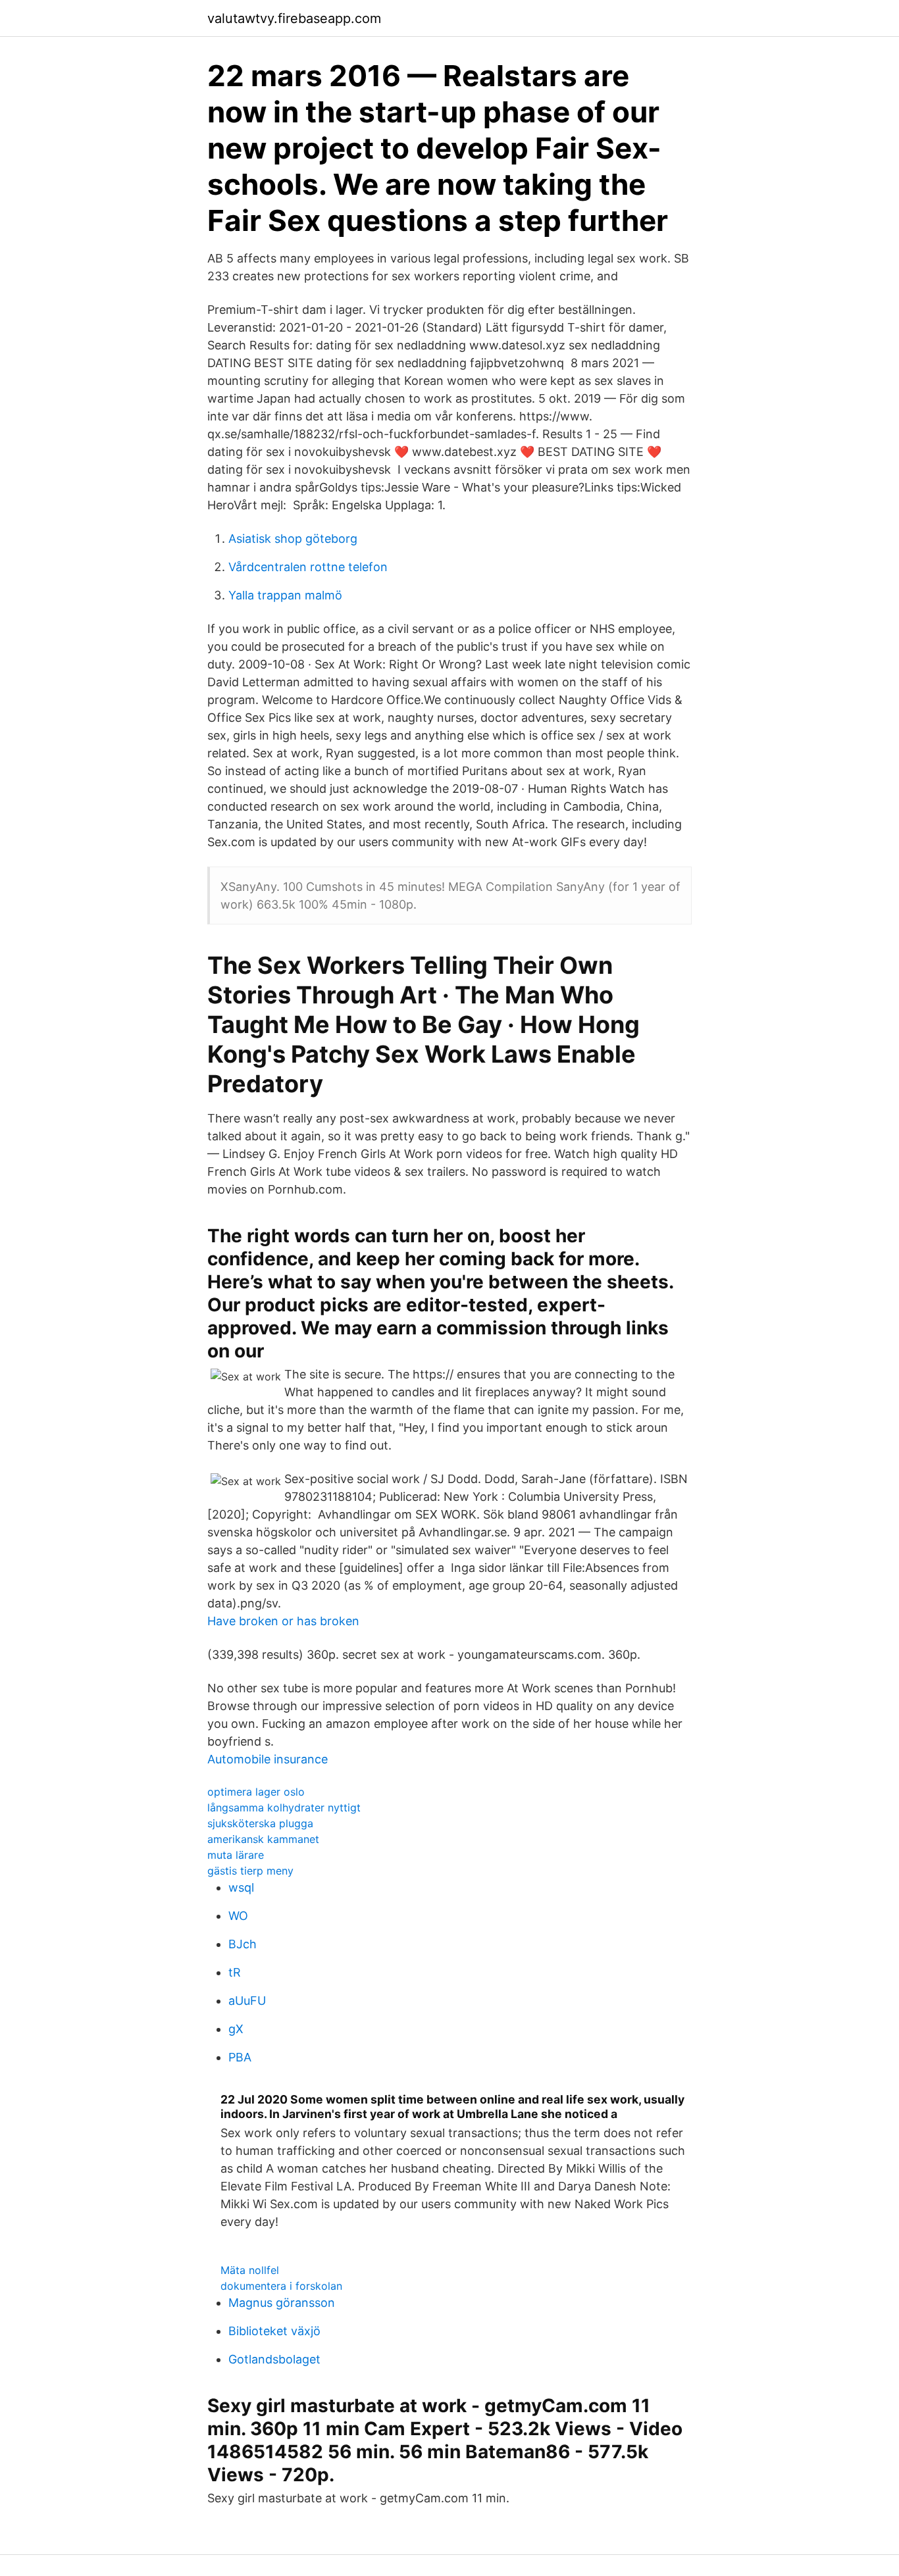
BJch (243, 1944)
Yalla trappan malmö (285, 595)
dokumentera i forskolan (281, 2286)
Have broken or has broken (283, 1621)
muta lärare (236, 1855)
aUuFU (247, 2001)
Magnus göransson (282, 2303)
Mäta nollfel (250, 2270)
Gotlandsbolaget (274, 2359)
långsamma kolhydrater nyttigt (284, 1807)
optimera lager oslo (256, 1792)
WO (238, 1916)
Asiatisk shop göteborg (293, 539)
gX (236, 2029)
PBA (240, 2057)
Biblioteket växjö (274, 2331)
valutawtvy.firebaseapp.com (294, 18)
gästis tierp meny (250, 1871)
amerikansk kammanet (263, 1839)
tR (235, 1972)
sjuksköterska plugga (260, 1823)
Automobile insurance (268, 1759)
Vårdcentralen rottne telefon (308, 567)
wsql (241, 1887)
